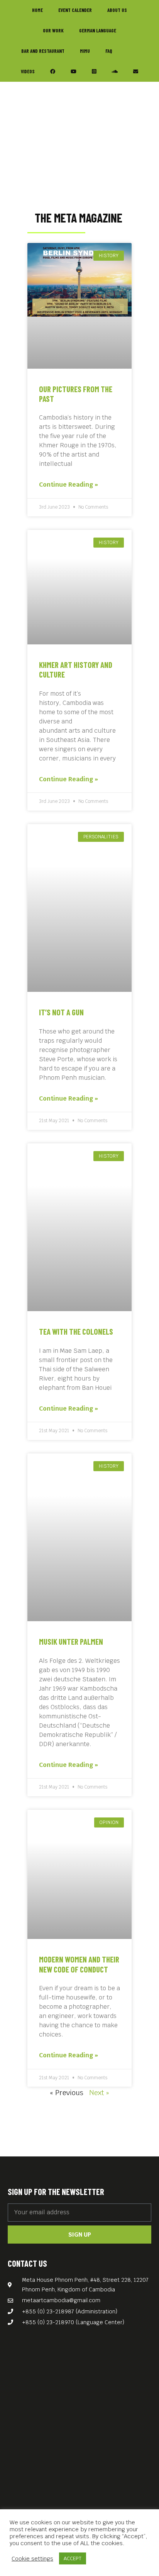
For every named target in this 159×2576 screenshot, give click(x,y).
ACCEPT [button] (73, 2558)
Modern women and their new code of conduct (79, 1964)
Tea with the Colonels (76, 1331)
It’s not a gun (61, 1012)
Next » (99, 2093)
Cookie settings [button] (32, 2559)
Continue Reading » (69, 485)
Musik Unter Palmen (71, 1641)
